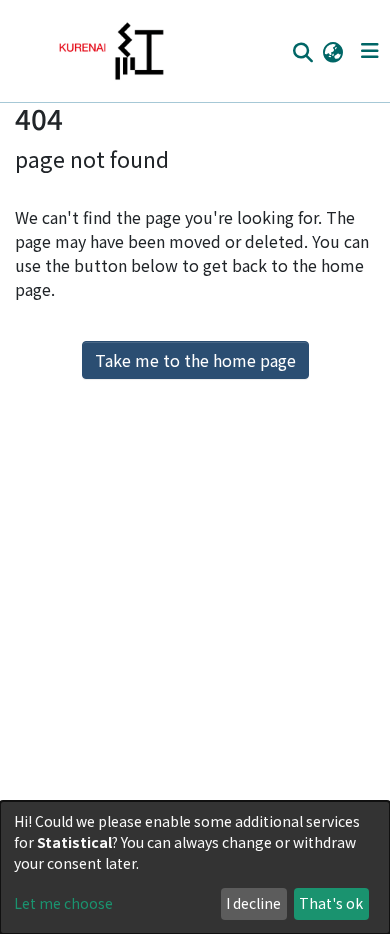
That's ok (331, 903)
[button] (332, 51)
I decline (253, 903)
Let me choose (63, 903)
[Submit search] (302, 52)
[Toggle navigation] (369, 51)
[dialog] (195, 867)
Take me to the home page (195, 360)
